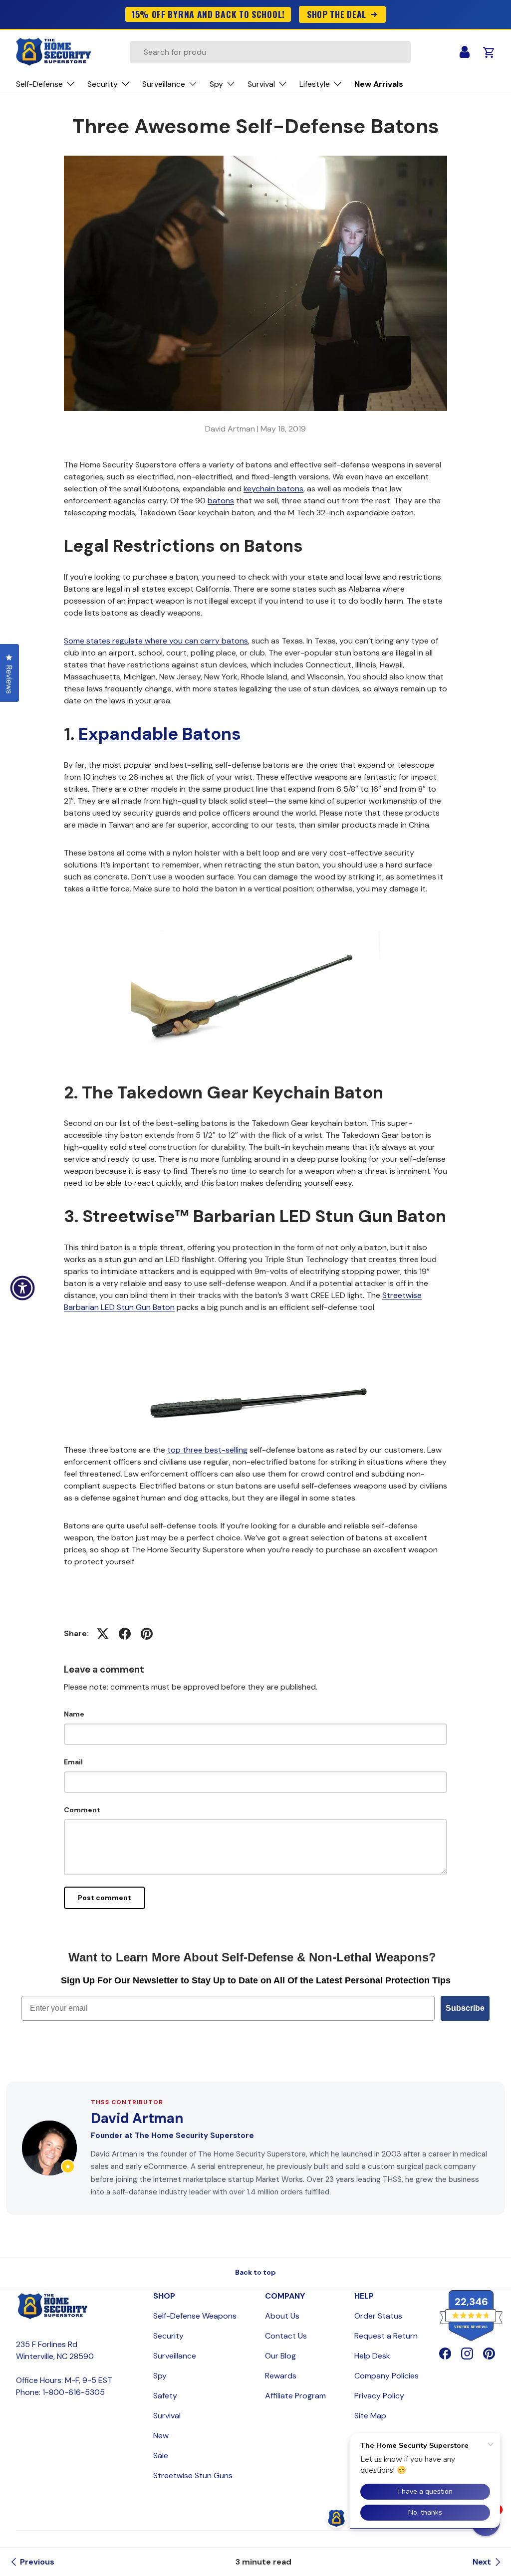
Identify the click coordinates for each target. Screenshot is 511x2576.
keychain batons (273, 489)
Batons (212, 734)
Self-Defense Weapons (195, 2316)
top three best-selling (207, 1450)
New (161, 2436)
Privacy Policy (379, 2396)
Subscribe (465, 2008)
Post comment (105, 1898)
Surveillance (175, 2356)
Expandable (130, 734)
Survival (167, 2416)
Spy (160, 2376)
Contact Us (286, 2336)
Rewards (281, 2376)
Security (168, 2336)
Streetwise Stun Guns (193, 2475)
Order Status (378, 2316)
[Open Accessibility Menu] (22, 1288)
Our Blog (280, 2356)
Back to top (255, 2272)
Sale (161, 2456)
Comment (82, 1810)
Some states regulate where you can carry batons (156, 641)
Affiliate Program (295, 2396)
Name (74, 1714)
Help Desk (372, 2356)
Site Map (370, 2416)
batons (221, 501)
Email (73, 1762)
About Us (282, 2316)
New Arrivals (379, 84)
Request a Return (386, 2336)
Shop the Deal (337, 14)
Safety (165, 2396)
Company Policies (386, 2376)
